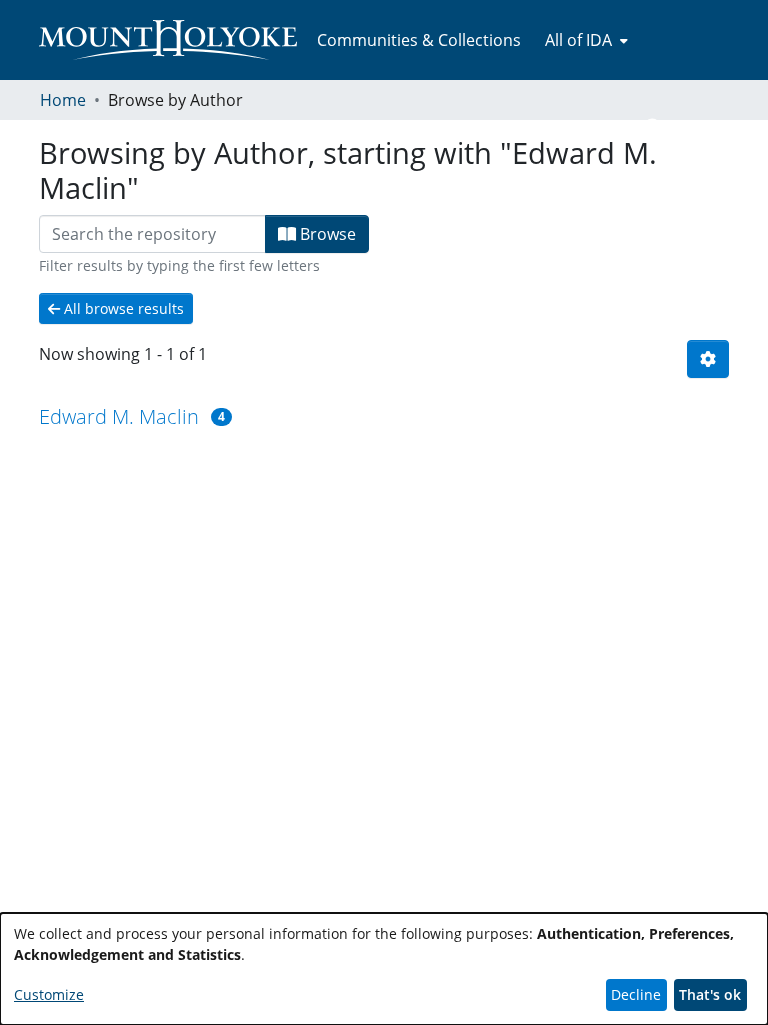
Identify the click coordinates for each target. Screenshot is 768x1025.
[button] (653, 128)
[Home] (168, 40)
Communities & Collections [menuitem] (419, 40)
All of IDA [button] (578, 40)
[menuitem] (584, 40)
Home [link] (63, 100)
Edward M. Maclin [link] (119, 416)
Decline (636, 994)
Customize (49, 994)
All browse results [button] (122, 308)
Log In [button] (695, 128)
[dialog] (384, 969)
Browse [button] (326, 234)
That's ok (710, 994)
